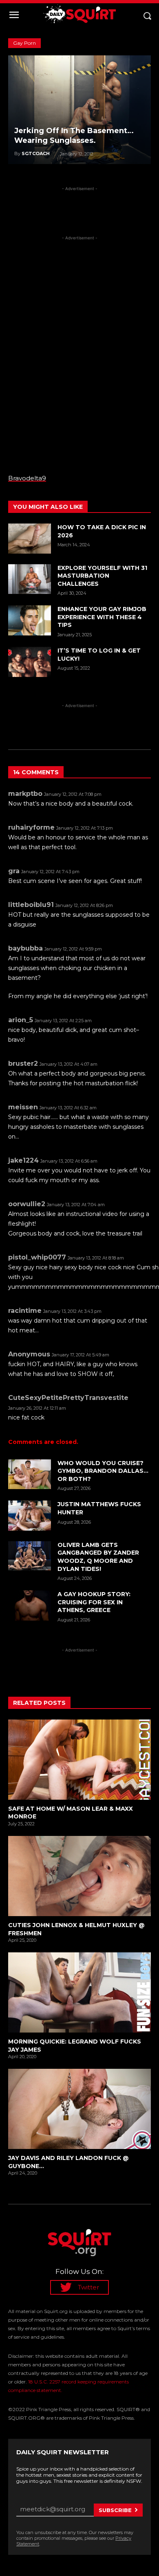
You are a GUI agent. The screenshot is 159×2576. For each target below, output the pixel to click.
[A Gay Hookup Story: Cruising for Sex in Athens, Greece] (30, 1606)
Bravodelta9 (27, 478)
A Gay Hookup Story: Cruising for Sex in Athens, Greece (94, 1602)
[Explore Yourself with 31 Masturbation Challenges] (30, 579)
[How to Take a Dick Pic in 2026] (30, 539)
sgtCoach (36, 153)
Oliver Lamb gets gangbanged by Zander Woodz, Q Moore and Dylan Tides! (98, 1557)
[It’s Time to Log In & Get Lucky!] (30, 662)
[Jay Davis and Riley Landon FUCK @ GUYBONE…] (79, 2109)
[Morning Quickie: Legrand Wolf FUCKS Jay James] (79, 1992)
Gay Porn (24, 43)
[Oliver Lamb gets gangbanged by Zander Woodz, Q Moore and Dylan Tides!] (30, 1556)
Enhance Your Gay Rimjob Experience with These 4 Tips (102, 617)
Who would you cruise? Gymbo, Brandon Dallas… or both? (103, 1471)
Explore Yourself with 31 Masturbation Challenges (102, 576)
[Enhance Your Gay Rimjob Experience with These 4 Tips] (30, 620)
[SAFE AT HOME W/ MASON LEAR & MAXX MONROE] (79, 1760)
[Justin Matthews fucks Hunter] (30, 1516)
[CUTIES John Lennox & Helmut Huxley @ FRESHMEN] (79, 1876)
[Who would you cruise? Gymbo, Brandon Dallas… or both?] (30, 1474)
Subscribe (115, 2510)
